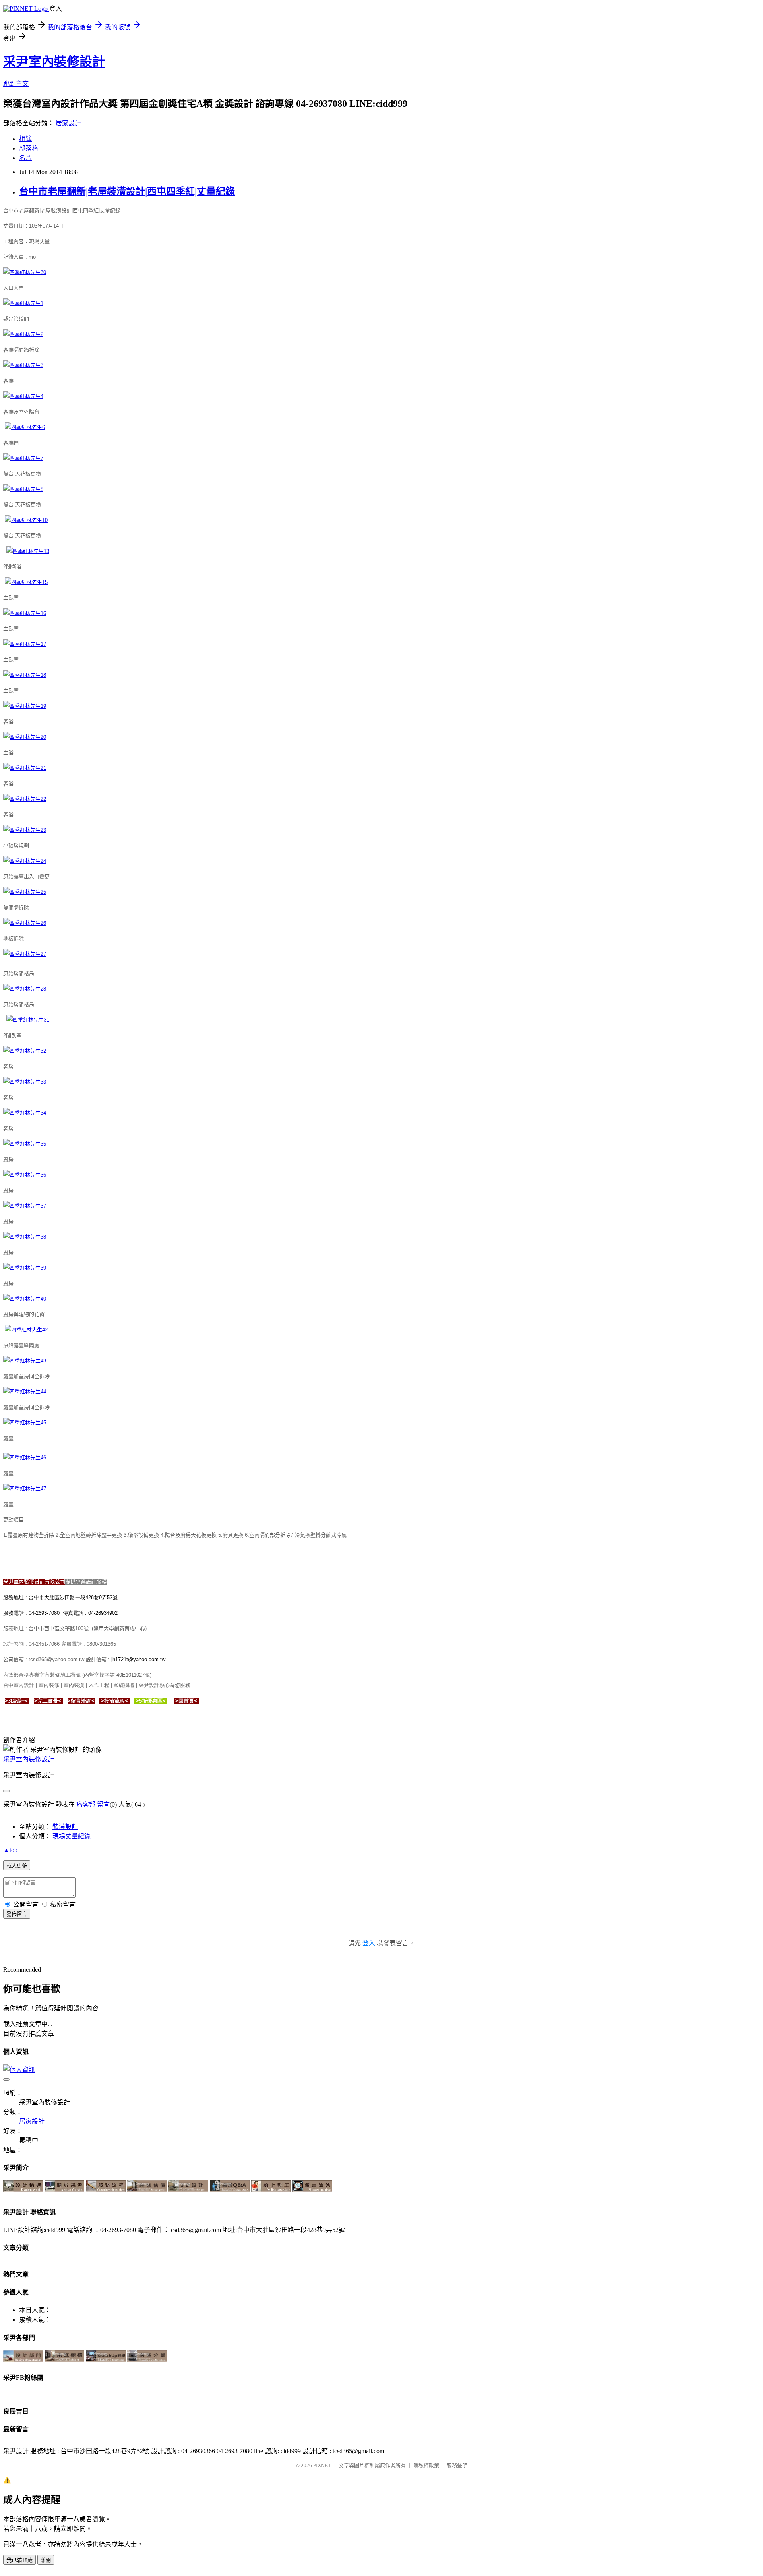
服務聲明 (457, 2465)
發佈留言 (17, 1914)
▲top (10, 1850)
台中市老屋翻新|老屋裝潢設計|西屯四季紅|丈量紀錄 (127, 191)
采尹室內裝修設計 (54, 62)
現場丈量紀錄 (72, 1836)
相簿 (25, 139)
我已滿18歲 (19, 2560)
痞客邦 (86, 1804)
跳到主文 (16, 84)
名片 (25, 158)
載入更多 (17, 1866)
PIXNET (322, 2465)
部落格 (29, 148)
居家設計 (68, 123)
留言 (103, 1804)
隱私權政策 (426, 2465)
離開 (46, 2560)
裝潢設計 (65, 1827)
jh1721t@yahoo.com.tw (138, 1659)
